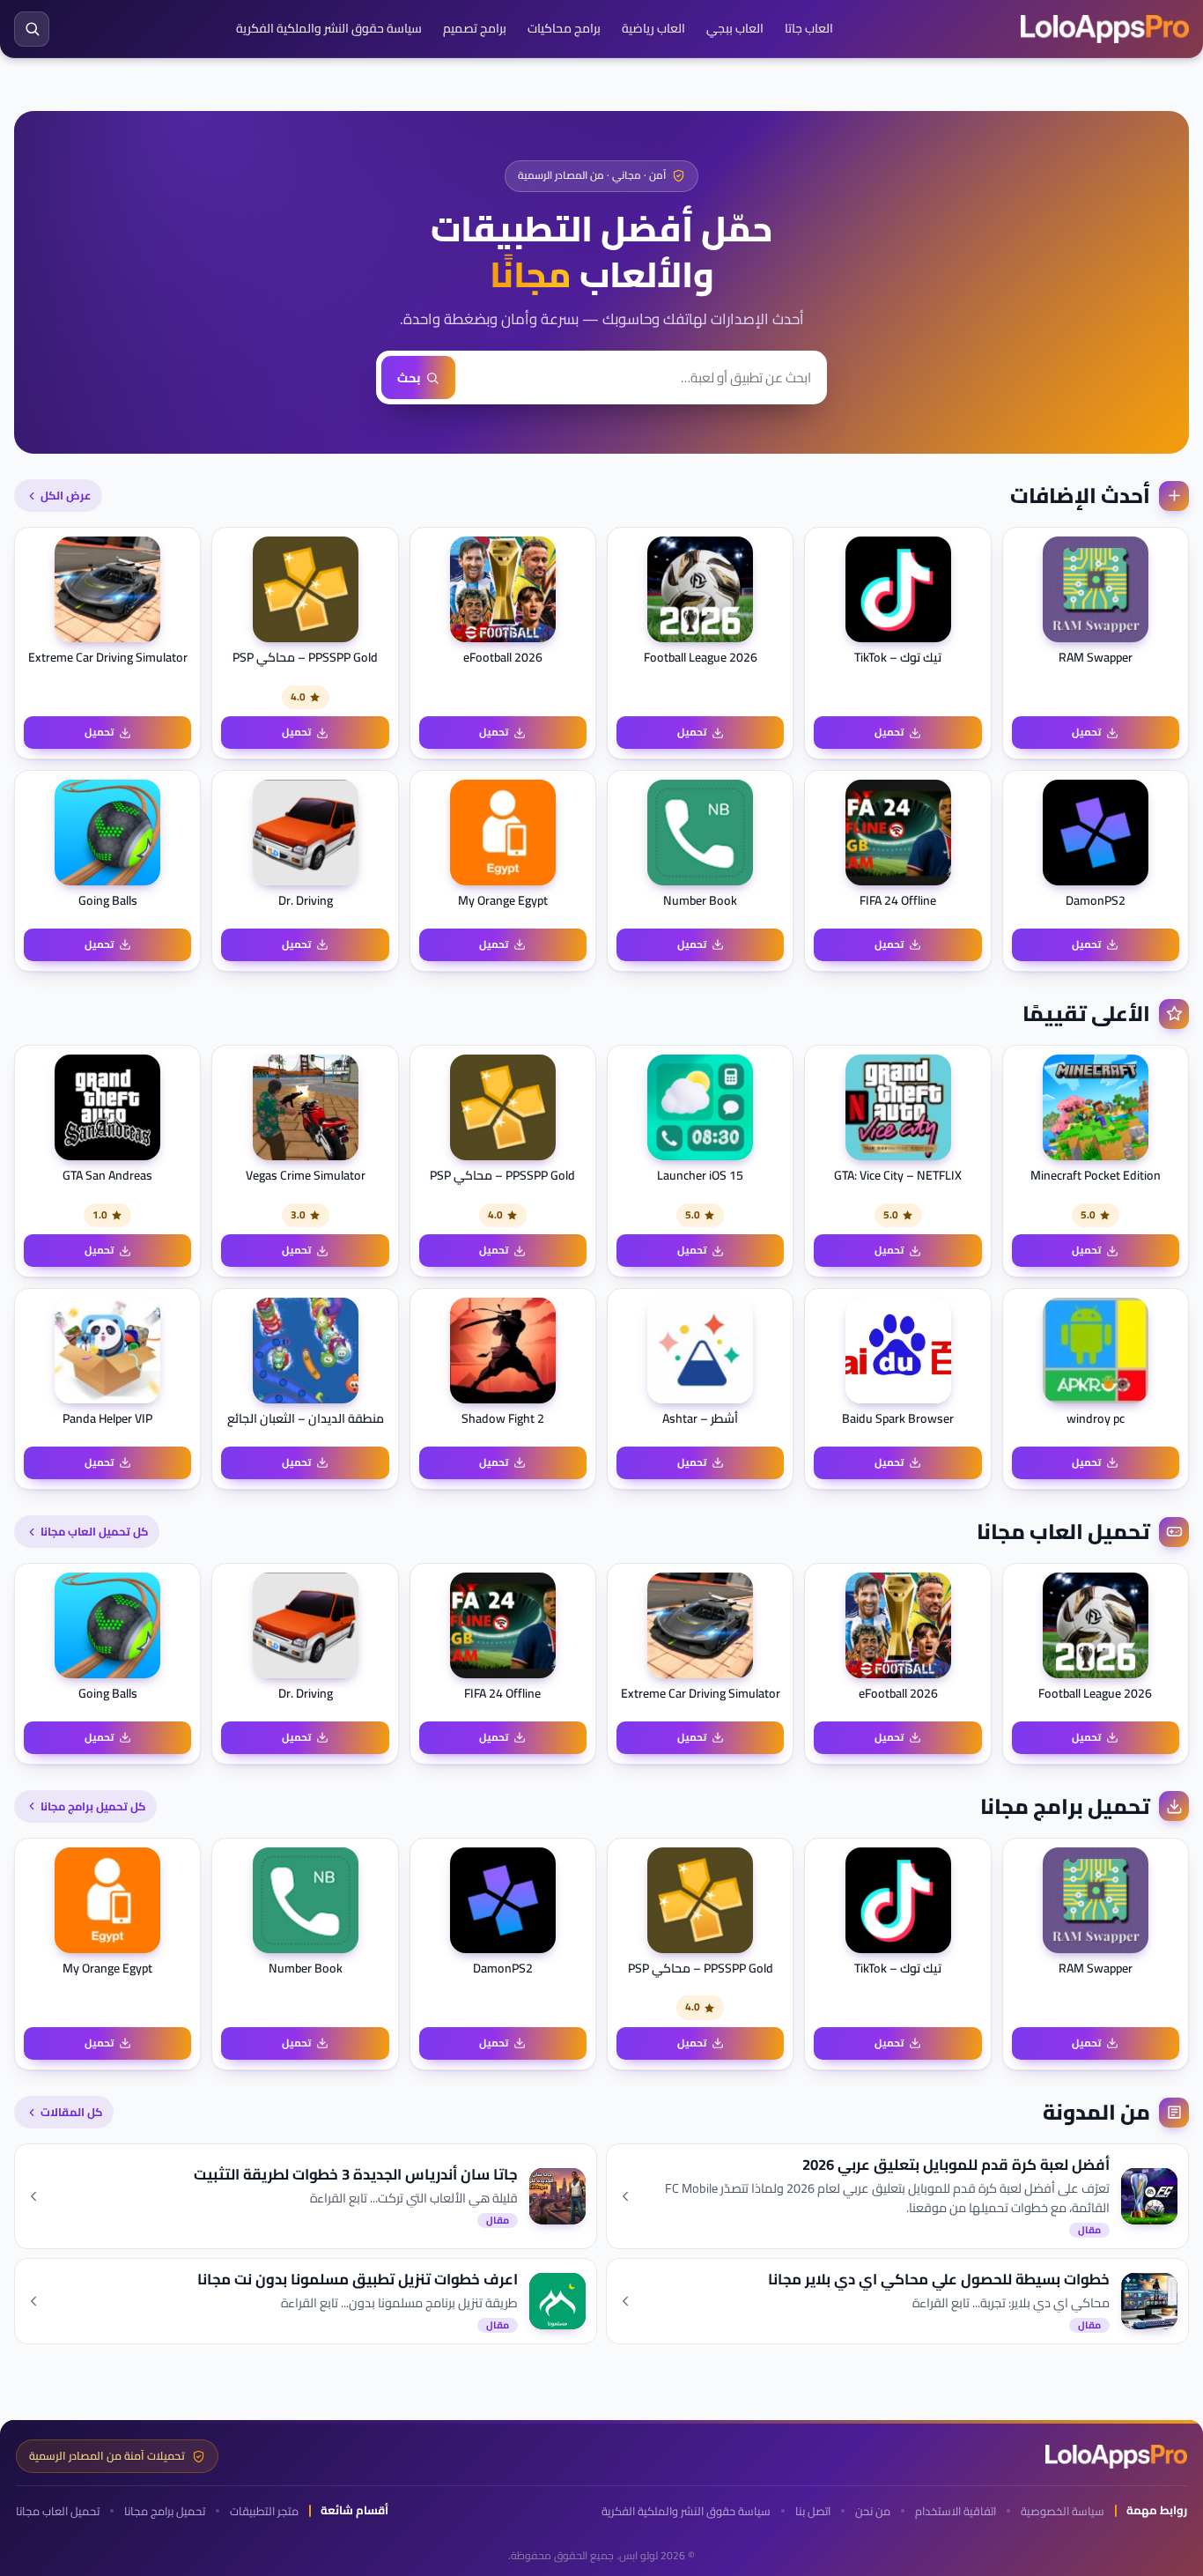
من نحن (873, 2511)
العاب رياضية (653, 28)
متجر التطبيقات (264, 2511)
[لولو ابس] (1105, 29)
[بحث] (32, 29)
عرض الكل (66, 495)
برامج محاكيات (564, 28)
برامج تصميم (475, 28)
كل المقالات (71, 2112)
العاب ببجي (735, 28)
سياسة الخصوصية (1063, 2511)
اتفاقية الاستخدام (956, 2511)
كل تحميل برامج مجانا (93, 1806)
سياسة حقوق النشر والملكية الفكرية (329, 28)
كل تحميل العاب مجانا (94, 1531)
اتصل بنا (813, 2511)
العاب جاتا (809, 28)
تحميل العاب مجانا (58, 2511)
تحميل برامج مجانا (165, 2511)
